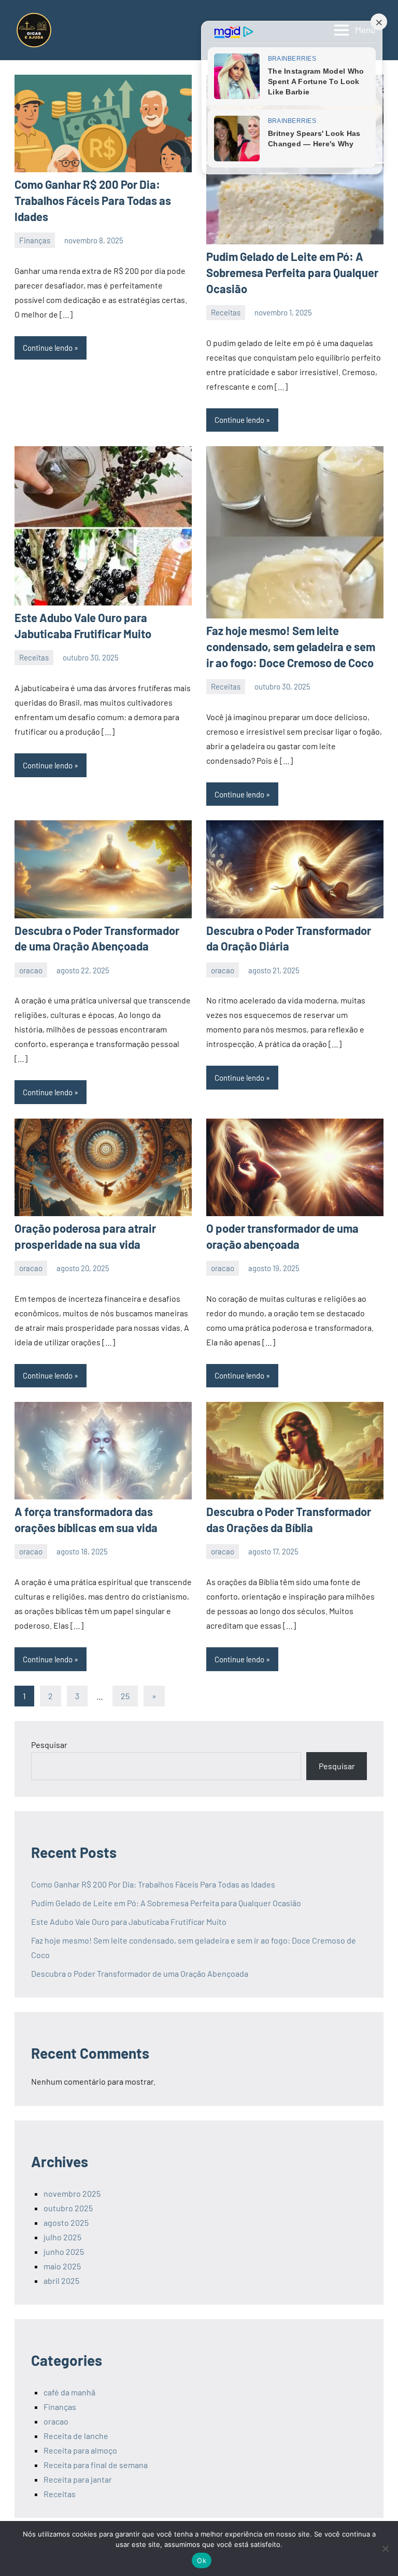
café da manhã (69, 2392)
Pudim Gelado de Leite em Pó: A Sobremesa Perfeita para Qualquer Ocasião (292, 272)
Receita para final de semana (96, 2465)
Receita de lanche (76, 2436)
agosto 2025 (66, 2222)
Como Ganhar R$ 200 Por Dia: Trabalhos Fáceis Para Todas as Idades (93, 200)
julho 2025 (62, 2237)
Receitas (226, 312)
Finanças (35, 240)
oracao (31, 970)
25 (125, 1696)
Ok (202, 2560)
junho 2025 (64, 2251)
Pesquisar (49, 1745)
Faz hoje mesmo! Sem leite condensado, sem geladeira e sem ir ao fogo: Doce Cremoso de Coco (291, 646)
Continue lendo (48, 348)
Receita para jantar (78, 2479)
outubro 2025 (68, 2208)
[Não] (385, 2549)
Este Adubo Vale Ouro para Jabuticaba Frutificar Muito (129, 1921)
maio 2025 (62, 2266)
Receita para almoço (80, 2450)
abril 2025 (61, 2281)
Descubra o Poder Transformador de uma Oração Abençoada (140, 1973)
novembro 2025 (72, 2193)
